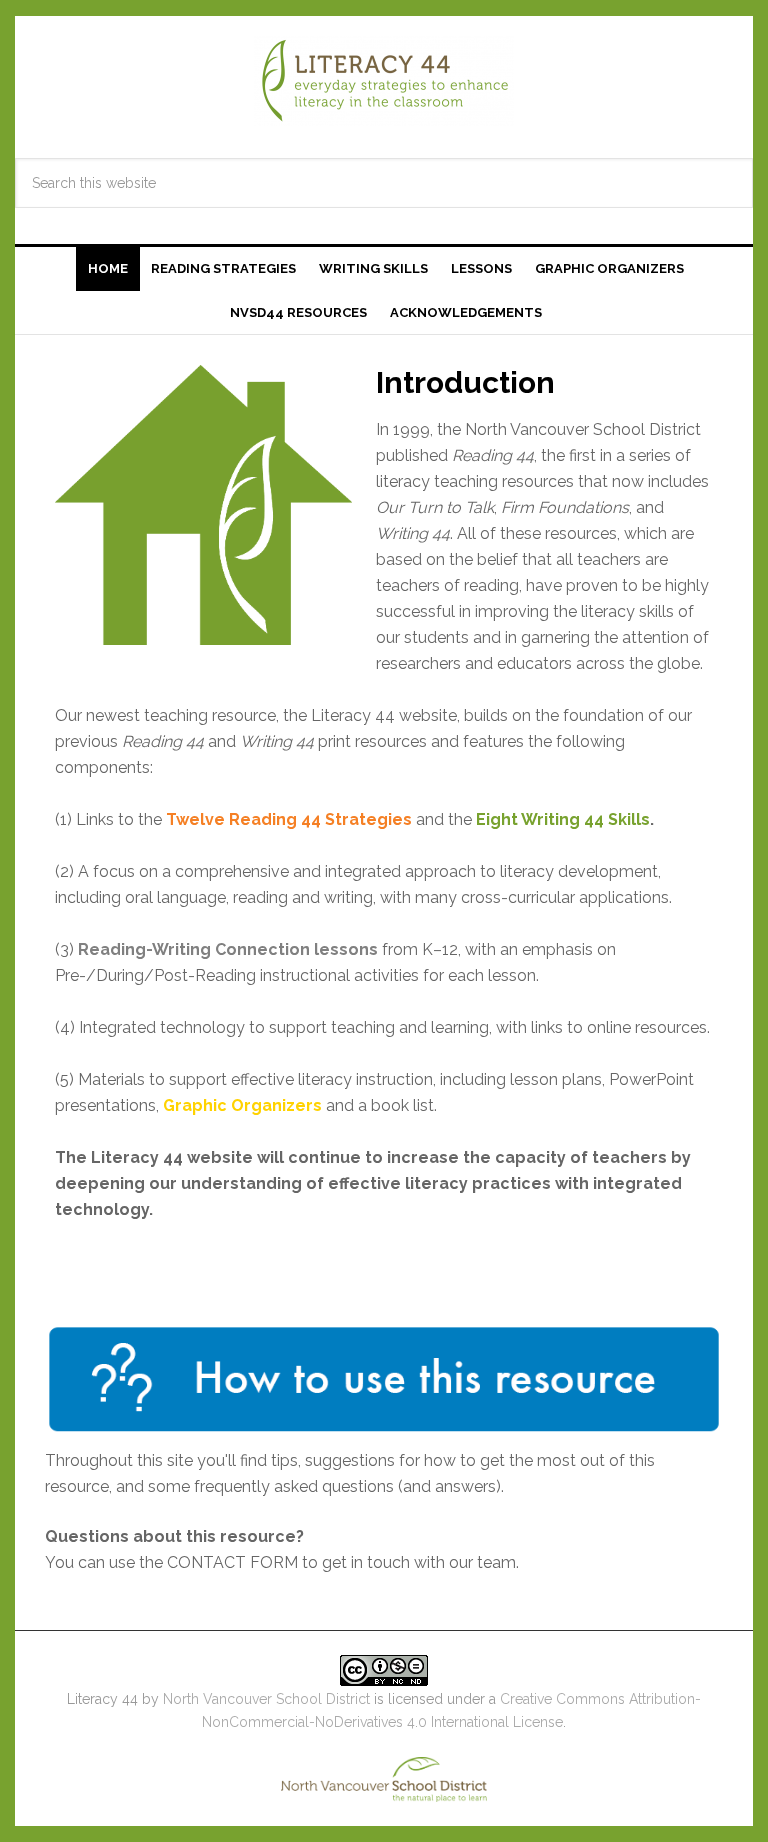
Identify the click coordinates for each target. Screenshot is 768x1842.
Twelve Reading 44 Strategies (289, 819)
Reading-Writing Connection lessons (228, 949)
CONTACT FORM (232, 1562)
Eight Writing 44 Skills (563, 819)
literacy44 (383, 81)
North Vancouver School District (266, 1699)
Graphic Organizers (242, 1105)
